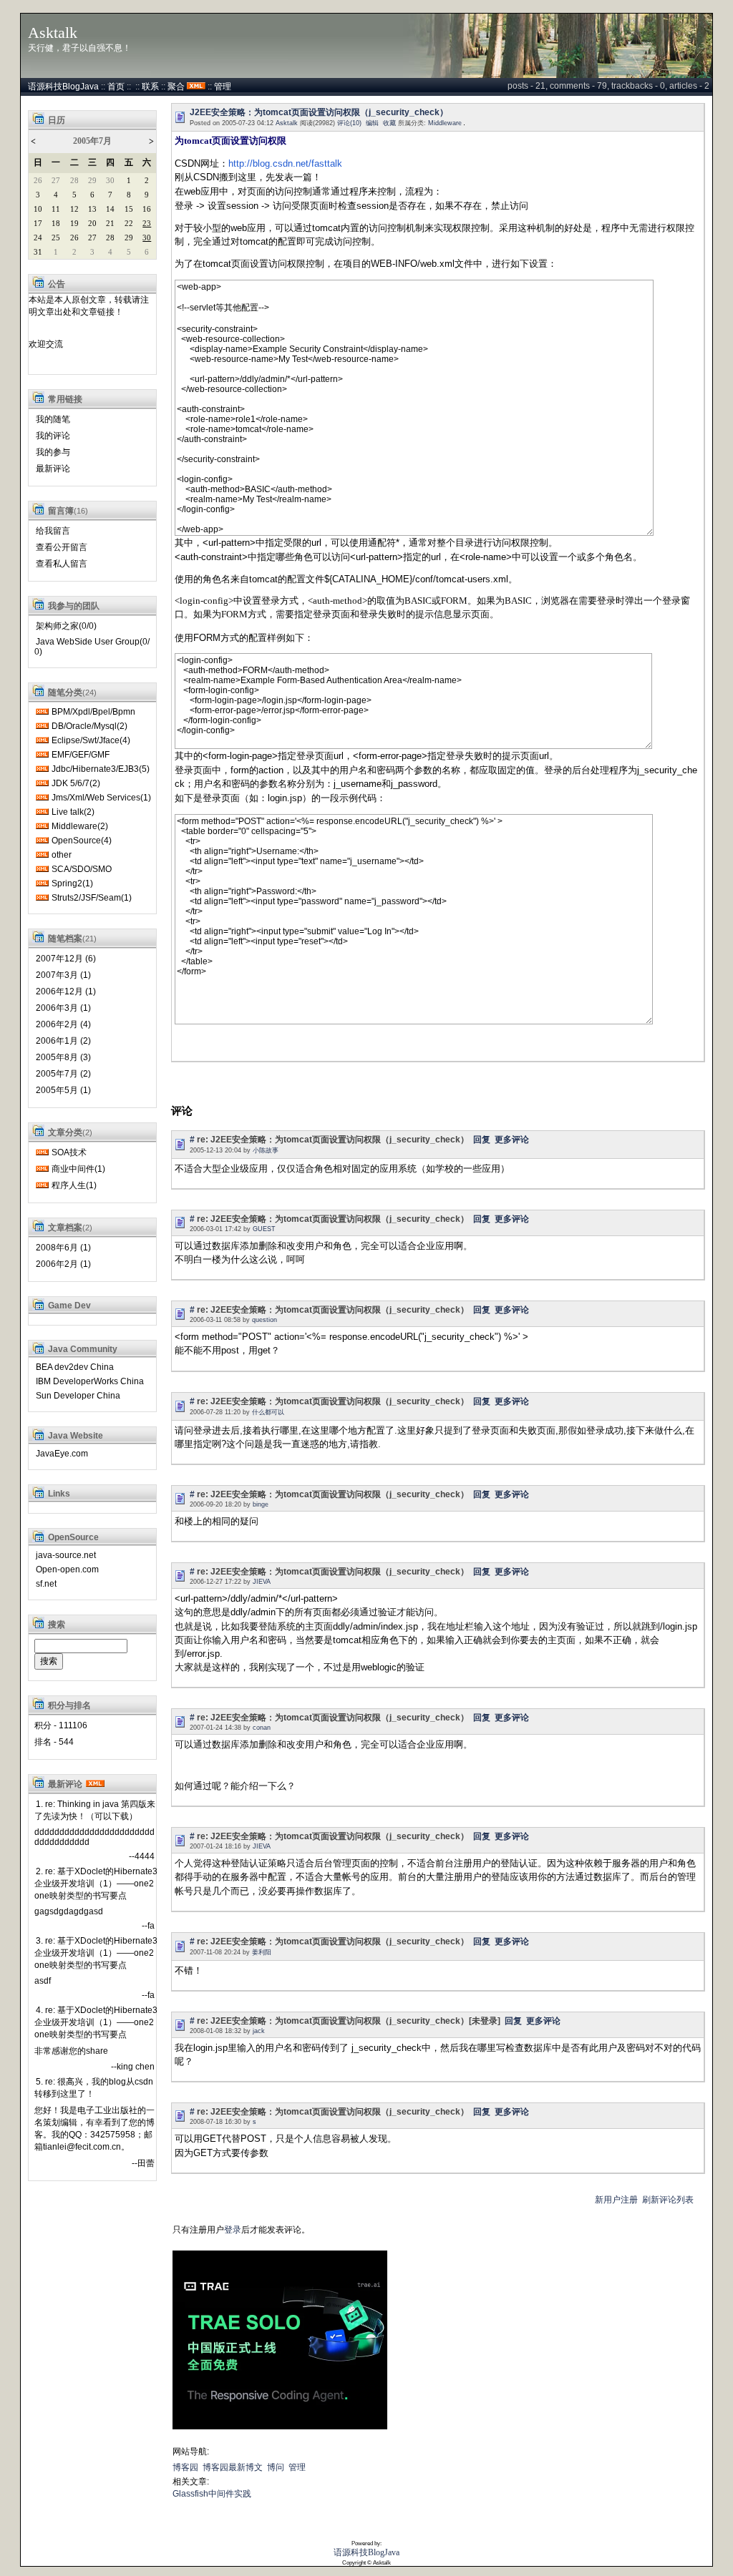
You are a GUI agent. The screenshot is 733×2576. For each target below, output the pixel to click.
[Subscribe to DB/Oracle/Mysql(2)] (42, 726)
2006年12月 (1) (66, 991)
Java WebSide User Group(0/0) (92, 647)
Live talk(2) (73, 812)
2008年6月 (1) (63, 1248)
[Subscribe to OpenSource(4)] (42, 841)
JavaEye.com (62, 1454)
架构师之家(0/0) (66, 626)
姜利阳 (262, 1952)
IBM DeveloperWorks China (90, 1381)
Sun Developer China (78, 1396)
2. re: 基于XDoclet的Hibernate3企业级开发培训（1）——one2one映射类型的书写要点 (96, 1884)
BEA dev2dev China (75, 1367)
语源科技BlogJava (63, 87)
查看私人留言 (62, 564)
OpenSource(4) (82, 841)
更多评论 (512, 1140)
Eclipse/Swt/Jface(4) (91, 740)
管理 (223, 87)
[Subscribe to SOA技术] (42, 1152)
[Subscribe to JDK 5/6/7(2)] (42, 783)
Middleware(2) (80, 826)
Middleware (445, 123)
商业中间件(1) (78, 1169)
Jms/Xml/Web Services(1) (101, 798)
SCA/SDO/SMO (82, 869)
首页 (116, 87)
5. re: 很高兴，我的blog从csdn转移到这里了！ (94, 2088)
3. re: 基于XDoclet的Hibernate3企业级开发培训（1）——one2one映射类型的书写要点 (96, 1953)
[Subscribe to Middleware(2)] (42, 826)
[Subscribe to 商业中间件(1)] (42, 1169)
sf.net (46, 1584)
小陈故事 (266, 1150)
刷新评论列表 (668, 2200)
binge (261, 1504)
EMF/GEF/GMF (81, 755)
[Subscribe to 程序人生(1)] (42, 1185)
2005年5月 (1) (63, 1090)
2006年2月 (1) (63, 1264)
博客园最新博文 (233, 2467)
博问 (276, 2467)
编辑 (372, 123)
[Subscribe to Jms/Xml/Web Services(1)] (42, 798)
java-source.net (66, 1555)
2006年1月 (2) (63, 1041)
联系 (150, 87)
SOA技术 (69, 1152)
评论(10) (349, 123)
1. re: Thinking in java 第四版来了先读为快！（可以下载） (95, 1810)
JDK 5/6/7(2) (76, 783)
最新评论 (53, 469)
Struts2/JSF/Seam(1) (92, 898)
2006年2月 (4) (63, 1024)
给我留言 (53, 531)
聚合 (176, 87)
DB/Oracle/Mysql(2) (89, 726)
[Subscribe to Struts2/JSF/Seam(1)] (42, 898)
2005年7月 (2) (63, 1074)
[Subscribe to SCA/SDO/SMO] (42, 869)
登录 (233, 2230)
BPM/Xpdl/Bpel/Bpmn (93, 712)
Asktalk (53, 33)
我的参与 (53, 452)
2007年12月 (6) (66, 959)
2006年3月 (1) (63, 1008)
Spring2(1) (72, 883)
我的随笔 (53, 419)
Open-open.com (67, 1569)
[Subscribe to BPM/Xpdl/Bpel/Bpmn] (42, 712)
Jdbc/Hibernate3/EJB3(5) (101, 769)
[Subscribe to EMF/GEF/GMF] (42, 755)
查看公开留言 (62, 547)
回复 (482, 1140)
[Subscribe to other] (42, 855)
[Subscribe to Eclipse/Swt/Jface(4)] (42, 740)
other (62, 855)
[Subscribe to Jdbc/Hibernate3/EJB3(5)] (42, 769)
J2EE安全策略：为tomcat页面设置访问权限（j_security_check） (319, 112)
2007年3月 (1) (63, 975)
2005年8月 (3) (63, 1057)
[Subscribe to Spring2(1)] (42, 883)
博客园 (185, 2467)
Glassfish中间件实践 (212, 2494)
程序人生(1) (74, 1185)
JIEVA (262, 1582)
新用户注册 (616, 2200)
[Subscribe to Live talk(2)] (42, 812)
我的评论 (53, 436)
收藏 (389, 123)
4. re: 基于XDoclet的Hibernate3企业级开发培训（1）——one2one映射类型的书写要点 (96, 2022)
